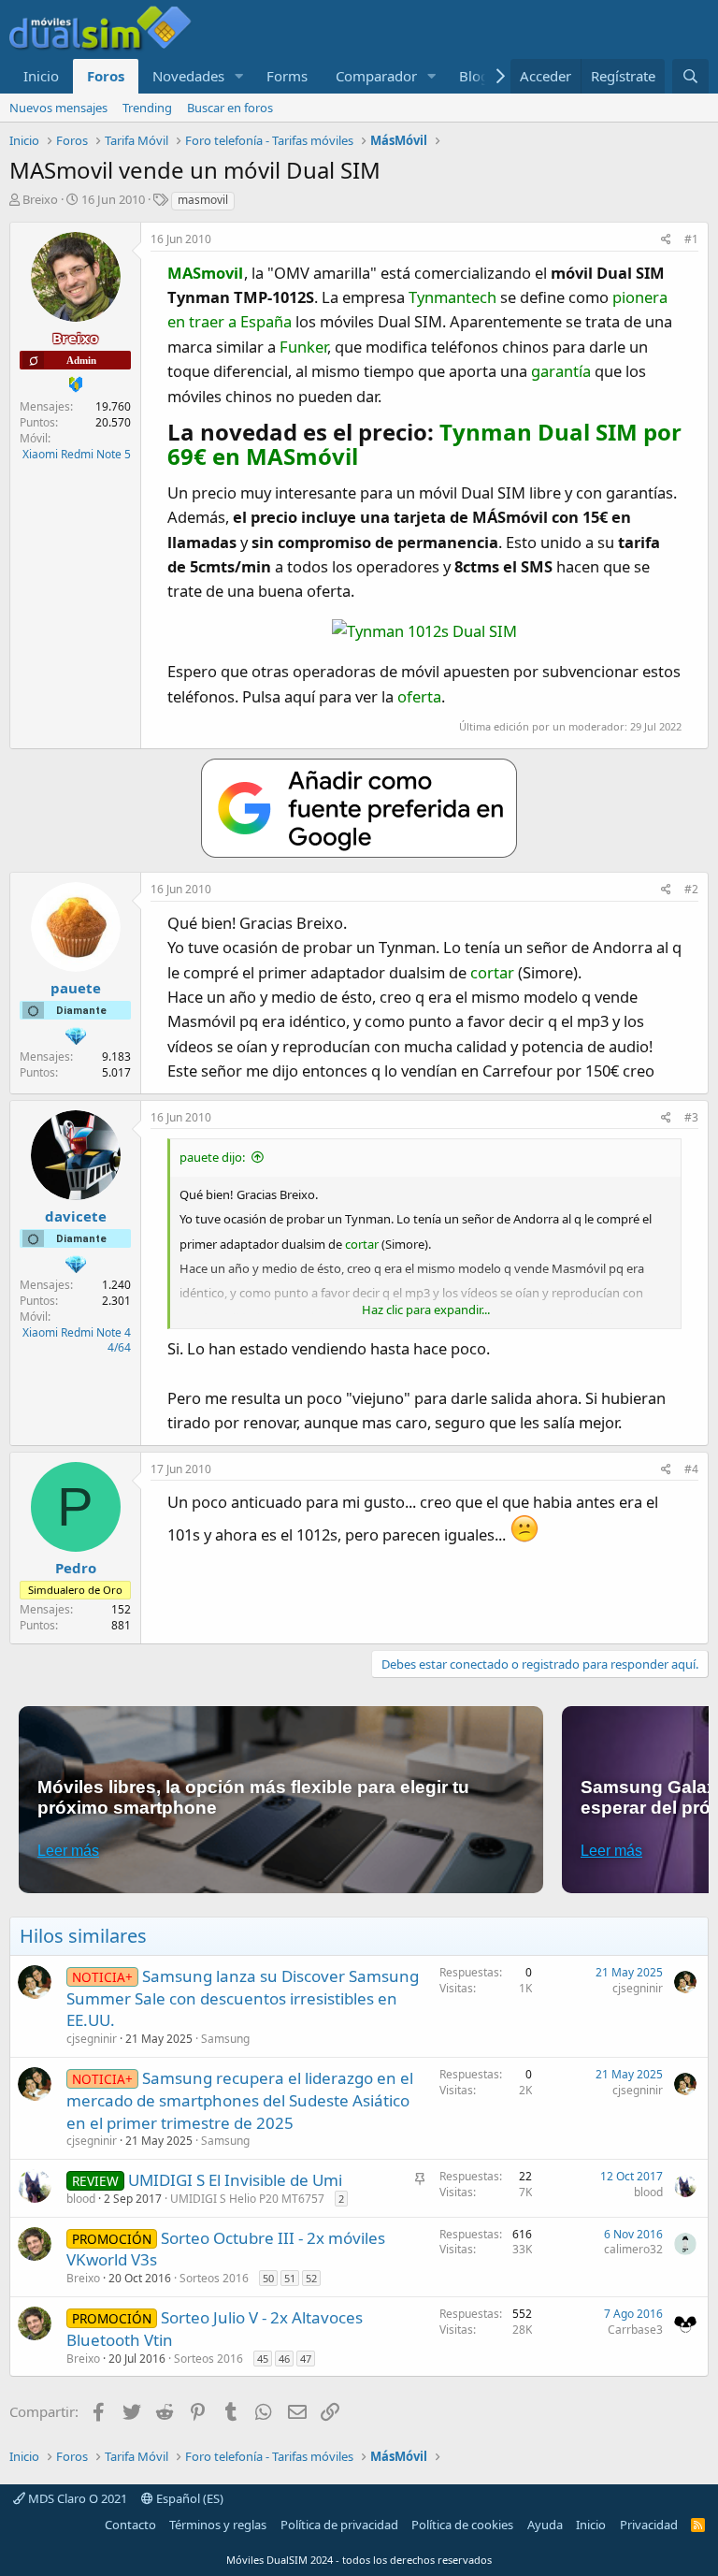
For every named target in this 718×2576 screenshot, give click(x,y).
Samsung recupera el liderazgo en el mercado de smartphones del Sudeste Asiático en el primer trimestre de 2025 (240, 2100)
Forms (287, 76)
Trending (147, 108)
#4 (691, 1469)
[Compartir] (666, 240)
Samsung (225, 2039)
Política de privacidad (339, 2525)
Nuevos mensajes (58, 108)
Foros (106, 76)
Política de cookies (462, 2525)
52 (311, 2278)
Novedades (188, 76)
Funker (303, 347)
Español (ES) (188, 2498)
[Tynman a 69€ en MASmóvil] (424, 631)
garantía (561, 371)
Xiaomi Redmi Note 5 (77, 454)
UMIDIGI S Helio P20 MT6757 (247, 2199)
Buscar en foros (230, 108)
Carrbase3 (635, 2330)
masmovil (203, 200)
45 (263, 2359)
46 (284, 2359)
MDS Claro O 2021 (76, 2498)
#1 (691, 239)
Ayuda (545, 2525)
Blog (474, 76)
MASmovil (205, 273)
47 (306, 2359)
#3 (691, 1117)
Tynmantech (452, 297)
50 (268, 2278)
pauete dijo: (212, 1157)
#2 (691, 889)
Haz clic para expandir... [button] (426, 1310)
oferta (419, 696)
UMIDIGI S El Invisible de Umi (235, 2180)
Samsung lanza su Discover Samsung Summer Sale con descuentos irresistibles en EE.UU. (243, 1998)
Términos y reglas (218, 2525)
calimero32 (633, 2249)
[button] (239, 76)
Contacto (130, 2525)
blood (81, 2199)
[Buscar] (690, 76)
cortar (492, 972)
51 (290, 2278)
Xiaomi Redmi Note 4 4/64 (77, 1340)
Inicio (41, 76)
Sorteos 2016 (214, 2278)
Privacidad (649, 2525)
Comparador (376, 76)
